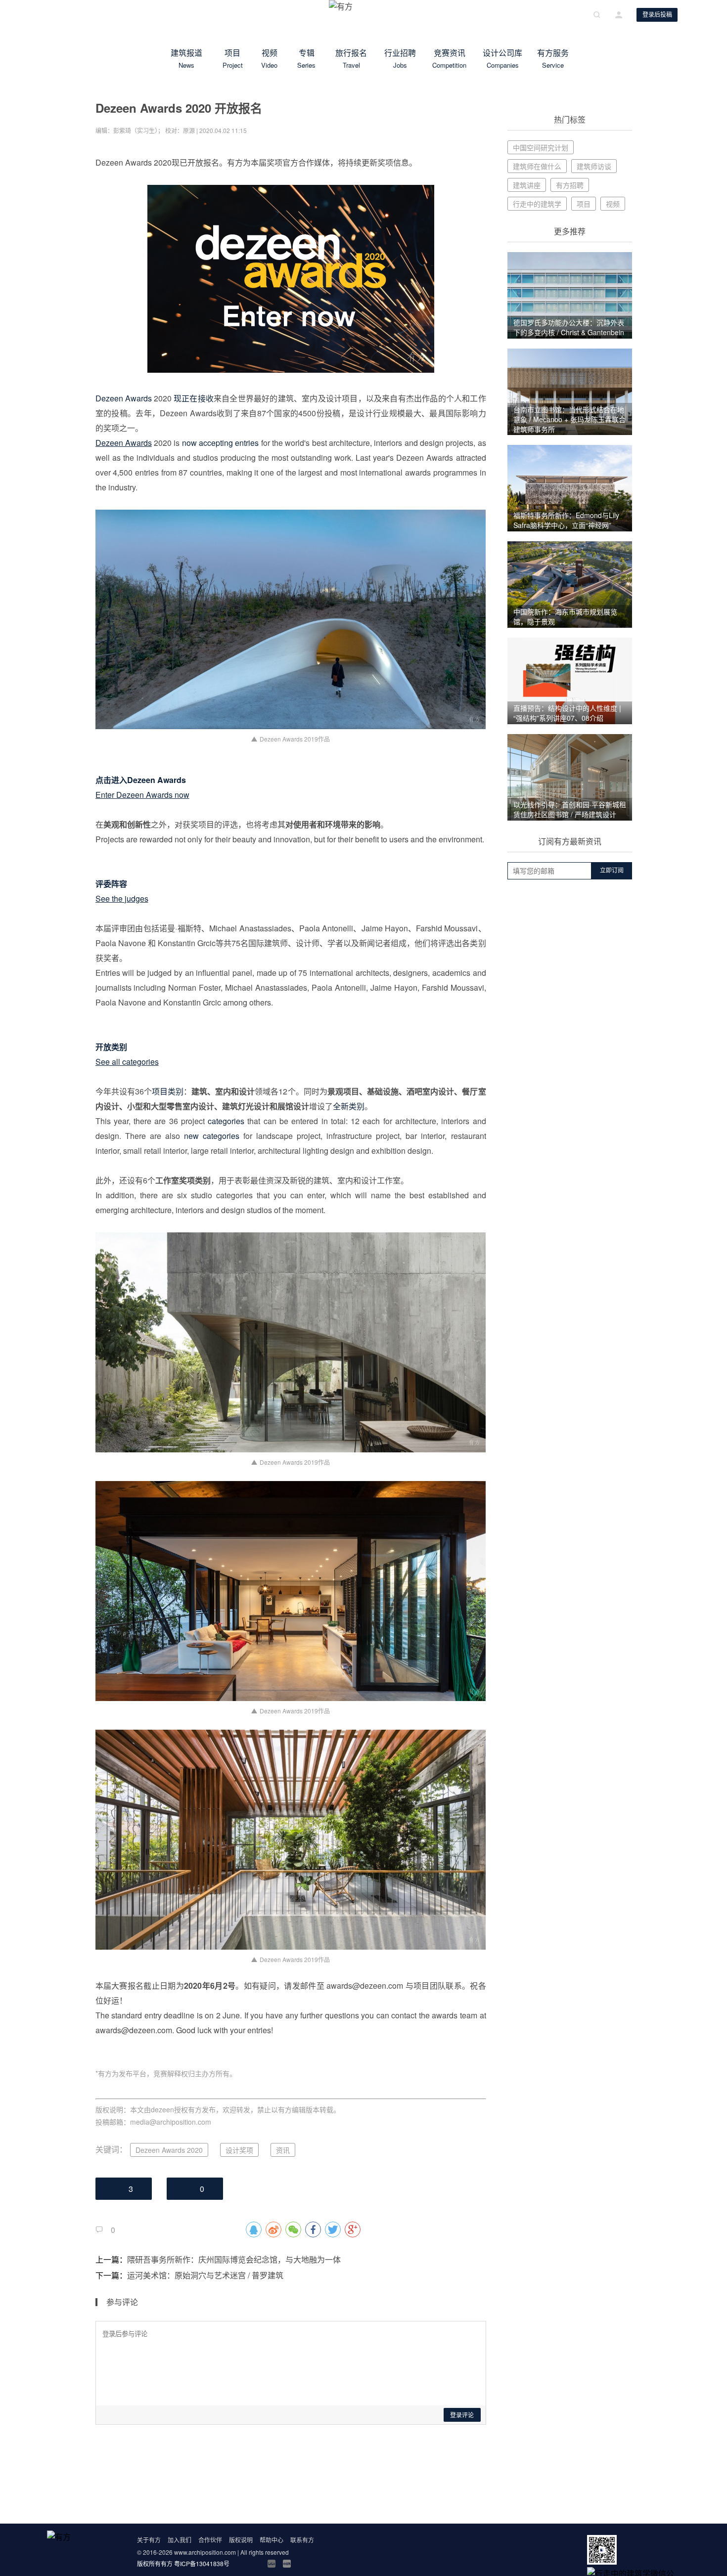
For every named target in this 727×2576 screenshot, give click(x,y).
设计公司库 (502, 58)
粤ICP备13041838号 (202, 2563)
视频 (270, 58)
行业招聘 (400, 58)
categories (226, 1121)
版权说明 (241, 2540)
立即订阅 (612, 871)
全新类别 (349, 1106)
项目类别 (168, 1091)
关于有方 (149, 2540)
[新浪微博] (241, 2564)
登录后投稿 (657, 15)
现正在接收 (194, 398)
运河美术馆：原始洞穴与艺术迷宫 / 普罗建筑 (205, 2275)
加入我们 (180, 2540)
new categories (212, 1136)
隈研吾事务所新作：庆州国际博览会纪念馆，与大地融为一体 (234, 2259)
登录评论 (462, 2415)
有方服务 (553, 58)
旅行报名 (351, 58)
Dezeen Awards (124, 398)
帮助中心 (272, 2540)
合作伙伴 (210, 2540)
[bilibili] (272, 2564)
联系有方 (302, 2540)
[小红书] (287, 2564)
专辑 (307, 58)
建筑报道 (186, 58)
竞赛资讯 (450, 58)
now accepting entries (221, 443)
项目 (232, 58)
